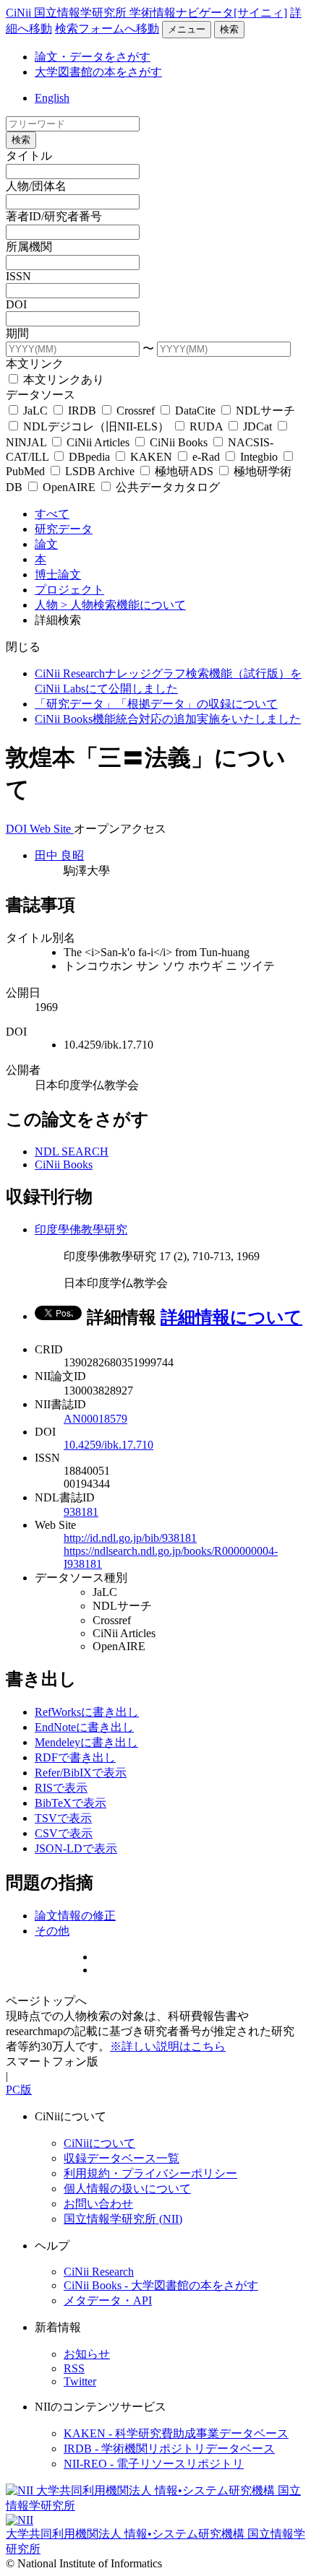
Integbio (259, 457)
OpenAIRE (69, 487)
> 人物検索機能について (123, 605)
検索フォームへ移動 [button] (107, 29)
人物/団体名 (36, 186)
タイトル (29, 156)
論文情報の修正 (75, 1916)
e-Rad (206, 457)
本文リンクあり (62, 380)
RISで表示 (61, 1788)
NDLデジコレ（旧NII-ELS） (96, 426)
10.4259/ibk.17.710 (108, 1445)
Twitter (80, 2381)
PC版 (19, 2090)
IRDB (82, 411)
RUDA (206, 426)
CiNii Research (99, 2272)
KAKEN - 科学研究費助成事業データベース (176, 2433)
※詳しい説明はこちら (168, 2046)
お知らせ (87, 2354)
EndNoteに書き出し (84, 1727)
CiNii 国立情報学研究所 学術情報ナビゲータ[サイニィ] (146, 13)
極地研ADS (184, 471)
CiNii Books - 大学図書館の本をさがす (161, 2285)
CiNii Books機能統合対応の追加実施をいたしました (168, 719)
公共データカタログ (166, 487)
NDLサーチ (264, 411)
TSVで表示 (63, 1818)
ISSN (18, 276)
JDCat (257, 426)
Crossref (136, 411)
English (52, 98)
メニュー (187, 29)
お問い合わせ (98, 2204)
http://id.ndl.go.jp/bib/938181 (130, 1538)
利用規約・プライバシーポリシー (150, 2173)
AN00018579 (95, 1419)
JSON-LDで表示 (76, 1848)
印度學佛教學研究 (81, 1230)
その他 (52, 1931)
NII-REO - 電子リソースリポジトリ (154, 2464)
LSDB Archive (100, 471)
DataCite (195, 411)
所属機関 (29, 247)
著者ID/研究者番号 (54, 216)
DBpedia (89, 457)
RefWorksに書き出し (87, 1712)
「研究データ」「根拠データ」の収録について (156, 704)
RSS (74, 2368)
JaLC (35, 411)
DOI (16, 304)
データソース (41, 395)
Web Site (52, 829)
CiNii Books (179, 442)
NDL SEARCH (72, 1152)
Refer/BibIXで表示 (81, 1773)
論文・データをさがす (93, 57)
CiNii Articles (98, 442)
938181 (81, 1512)
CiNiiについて (99, 2143)
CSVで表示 (64, 1833)
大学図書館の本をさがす (98, 72)
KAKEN (151, 457)
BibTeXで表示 (71, 1803)
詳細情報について (231, 1317)
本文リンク (35, 364)
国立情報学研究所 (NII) (123, 2219)
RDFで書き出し (75, 1757)
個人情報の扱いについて (127, 2189)
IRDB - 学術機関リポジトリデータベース (169, 2449)
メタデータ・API (108, 2300)
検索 (229, 29)
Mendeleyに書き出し (86, 1742)
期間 (17, 333)
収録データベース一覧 (122, 2158)
